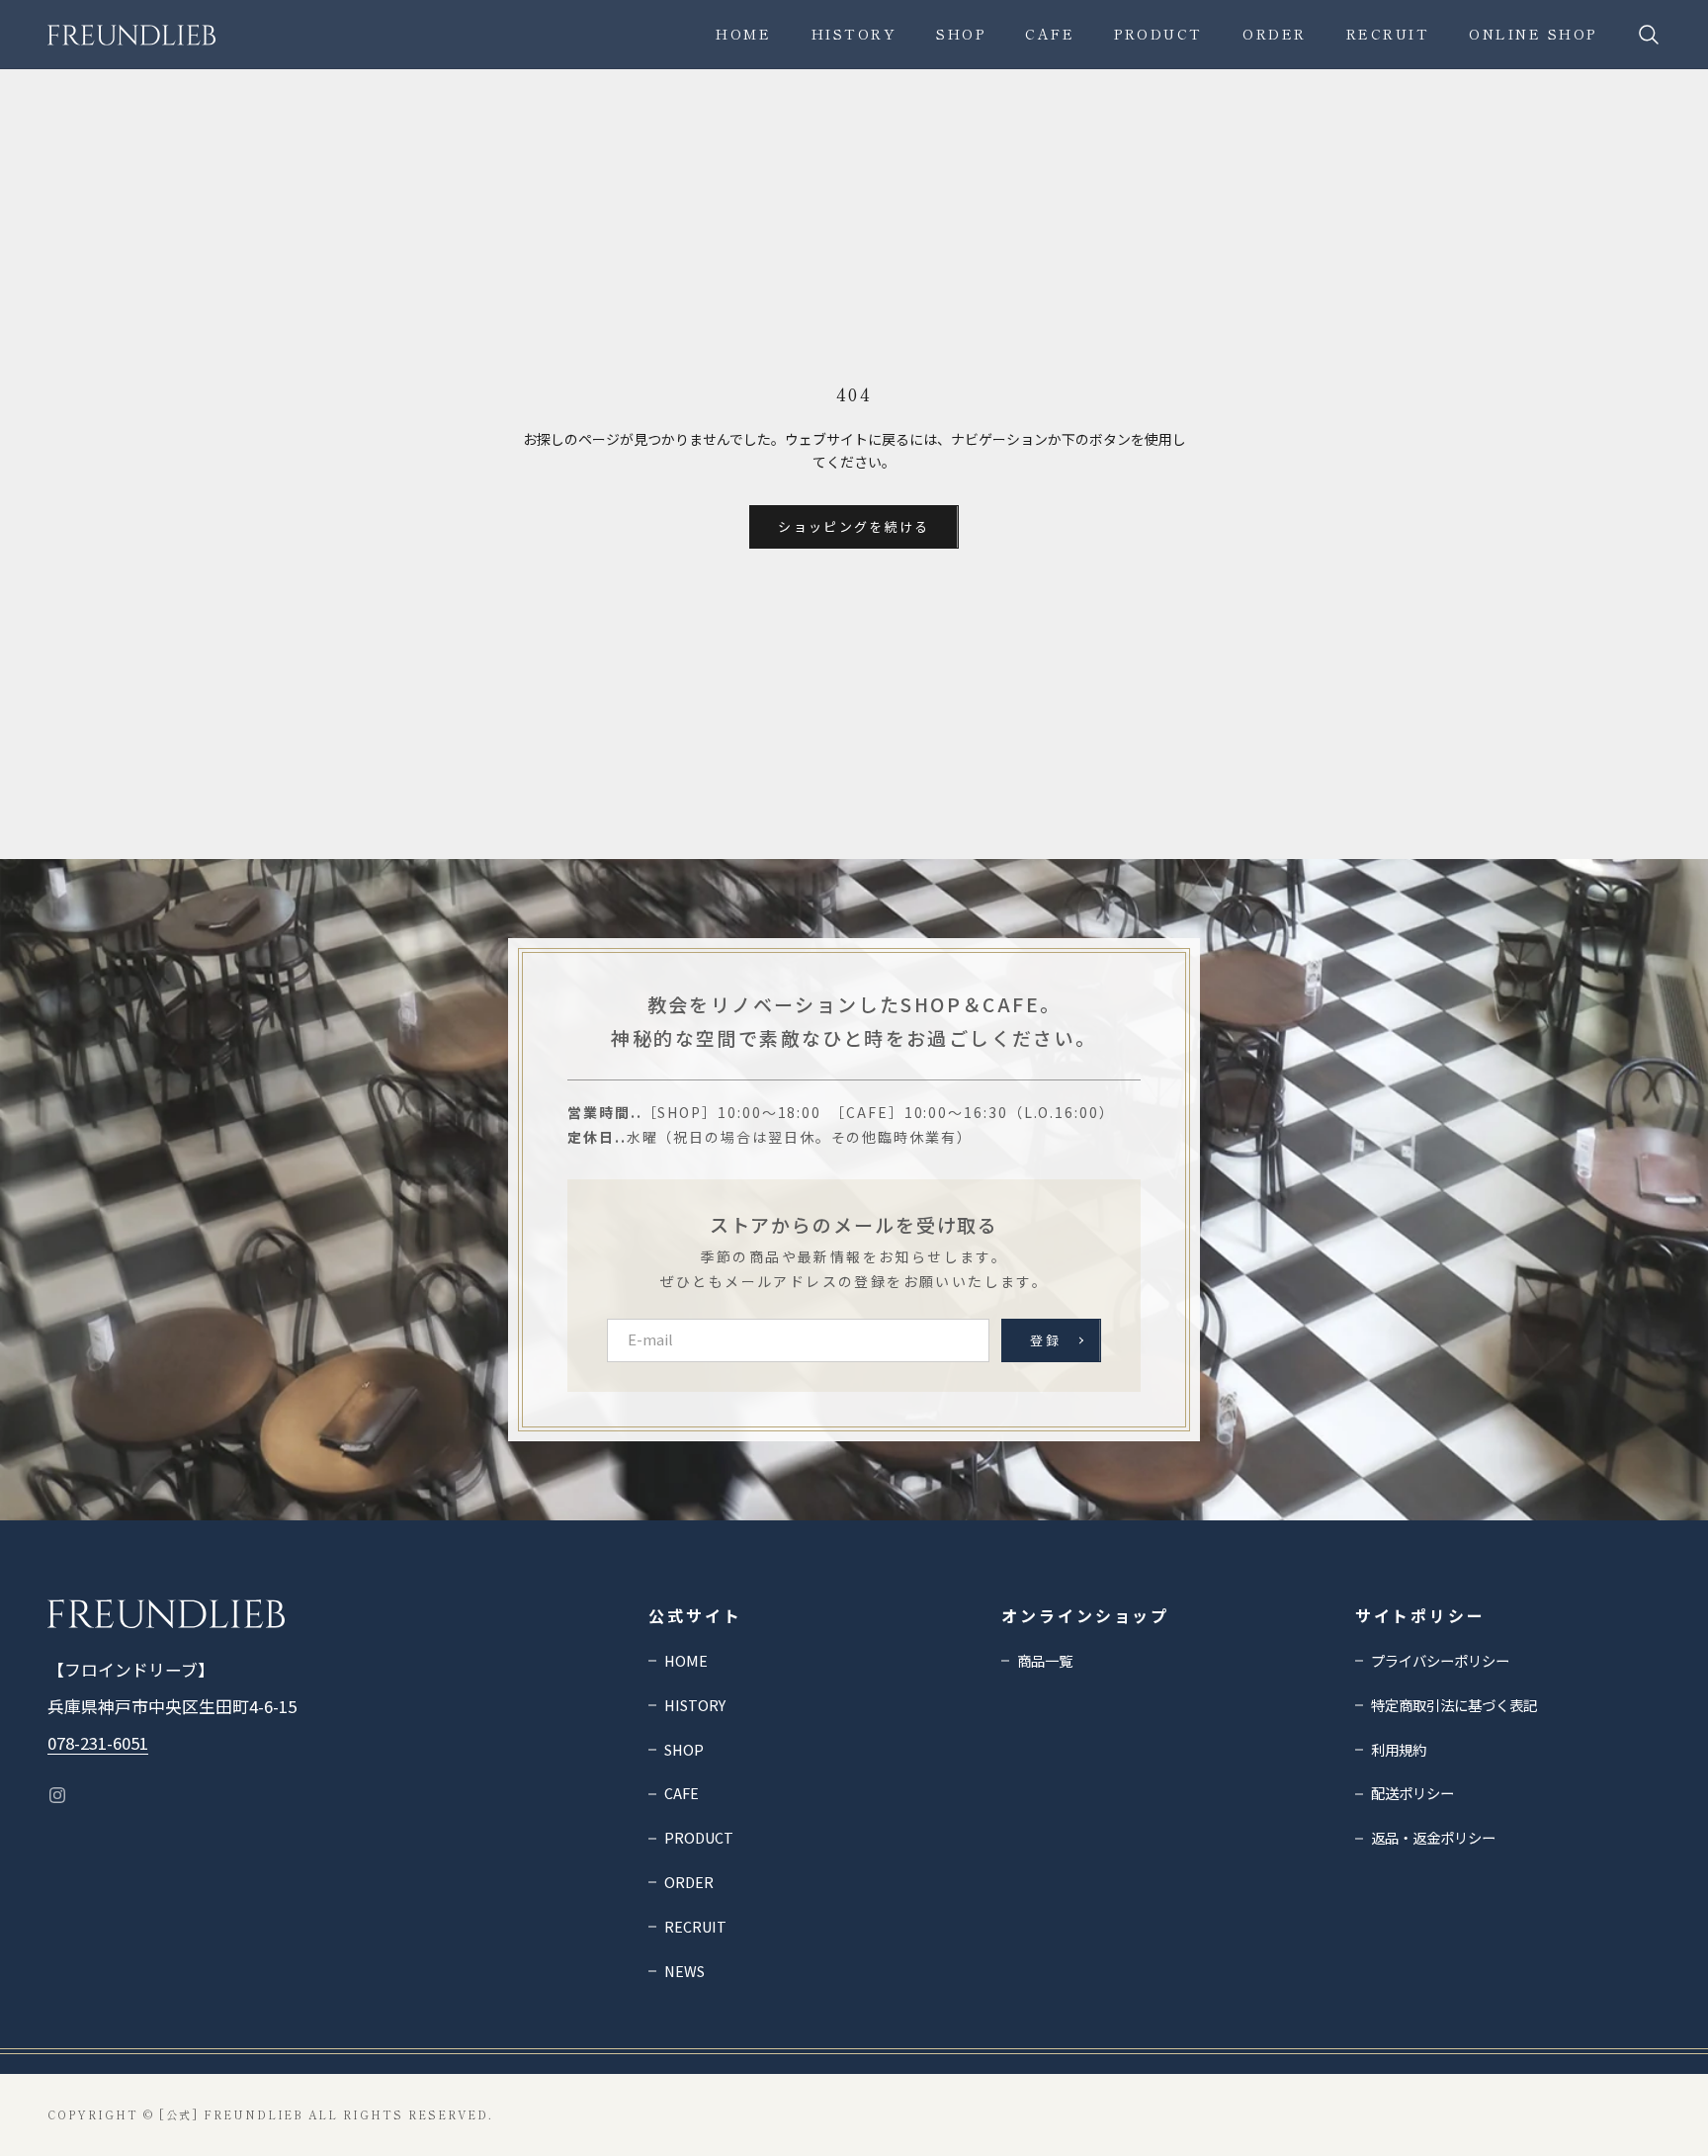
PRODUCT (1158, 34)
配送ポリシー (1412, 1793)
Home (743, 34)
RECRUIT (1388, 34)
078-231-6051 (98, 1743)
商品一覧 (1045, 1660)
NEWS (684, 1971)
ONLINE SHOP (1533, 34)
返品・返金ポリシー (1433, 1837)
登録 (1045, 1340)
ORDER (1275, 34)
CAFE (1050, 34)
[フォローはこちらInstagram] (57, 1795)
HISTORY (854, 34)
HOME (686, 1660)
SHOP (961, 34)
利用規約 (1399, 1749)
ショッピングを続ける (854, 526)
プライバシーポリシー (1440, 1660)
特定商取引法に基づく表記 (1454, 1705)
